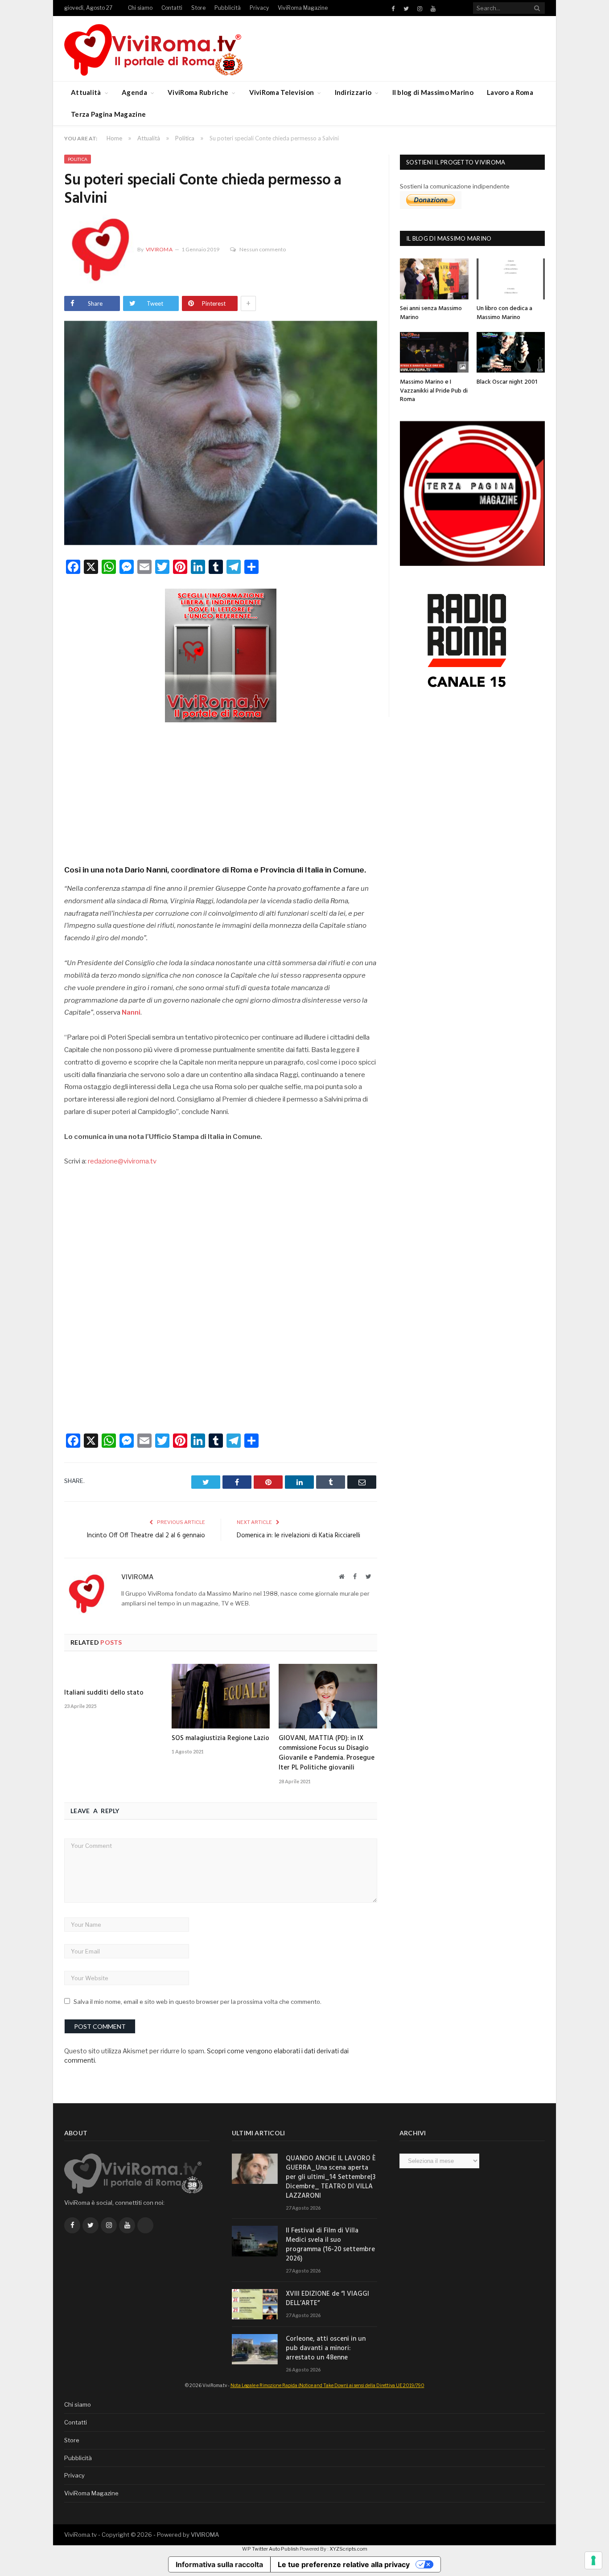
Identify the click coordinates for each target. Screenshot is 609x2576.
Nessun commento (263, 249)
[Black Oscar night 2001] (511, 352)
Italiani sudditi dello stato (104, 1693)
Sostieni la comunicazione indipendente (455, 186)
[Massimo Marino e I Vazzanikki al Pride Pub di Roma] (434, 352)
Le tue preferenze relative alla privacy (344, 2564)
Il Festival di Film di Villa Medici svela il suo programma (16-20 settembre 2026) (330, 2245)
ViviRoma (159, 249)
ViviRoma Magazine (303, 8)
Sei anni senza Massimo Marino (431, 313)
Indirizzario (353, 92)
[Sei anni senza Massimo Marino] (434, 279)
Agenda (134, 92)
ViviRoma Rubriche (198, 92)
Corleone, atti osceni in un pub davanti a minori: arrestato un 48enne (326, 2349)
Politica (78, 159)
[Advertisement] (221, 790)
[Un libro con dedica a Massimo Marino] (511, 279)
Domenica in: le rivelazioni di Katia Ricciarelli (298, 1536)
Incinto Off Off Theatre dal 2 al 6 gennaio (146, 1536)
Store (198, 8)
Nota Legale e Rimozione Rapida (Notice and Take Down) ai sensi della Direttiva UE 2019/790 (327, 2385)
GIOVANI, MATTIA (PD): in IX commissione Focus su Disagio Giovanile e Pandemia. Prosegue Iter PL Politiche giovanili (327, 1753)
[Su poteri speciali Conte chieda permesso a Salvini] (221, 434)
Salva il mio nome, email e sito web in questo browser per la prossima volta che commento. (198, 2002)
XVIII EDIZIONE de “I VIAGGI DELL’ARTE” (327, 2299)
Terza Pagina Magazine (108, 114)
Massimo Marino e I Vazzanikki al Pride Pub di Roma (434, 391)
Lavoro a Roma (510, 92)
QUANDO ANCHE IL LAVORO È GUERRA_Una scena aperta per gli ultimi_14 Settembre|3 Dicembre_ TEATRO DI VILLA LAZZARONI (331, 2177)
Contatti (172, 8)
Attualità (86, 92)
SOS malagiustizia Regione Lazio (220, 1738)
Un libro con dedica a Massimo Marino (504, 313)
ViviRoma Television (282, 92)
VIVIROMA (205, 2535)
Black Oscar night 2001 (507, 382)
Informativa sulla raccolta (219, 2564)
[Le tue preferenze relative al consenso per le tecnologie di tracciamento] (593, 2560)
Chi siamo (140, 8)
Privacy (259, 8)
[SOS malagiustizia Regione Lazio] (221, 1696)
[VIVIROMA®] (153, 48)
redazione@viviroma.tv (122, 1161)
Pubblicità (228, 8)
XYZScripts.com (348, 2549)
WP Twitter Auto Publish (270, 2549)
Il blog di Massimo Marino (433, 92)
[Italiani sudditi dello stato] (113, 1673)
